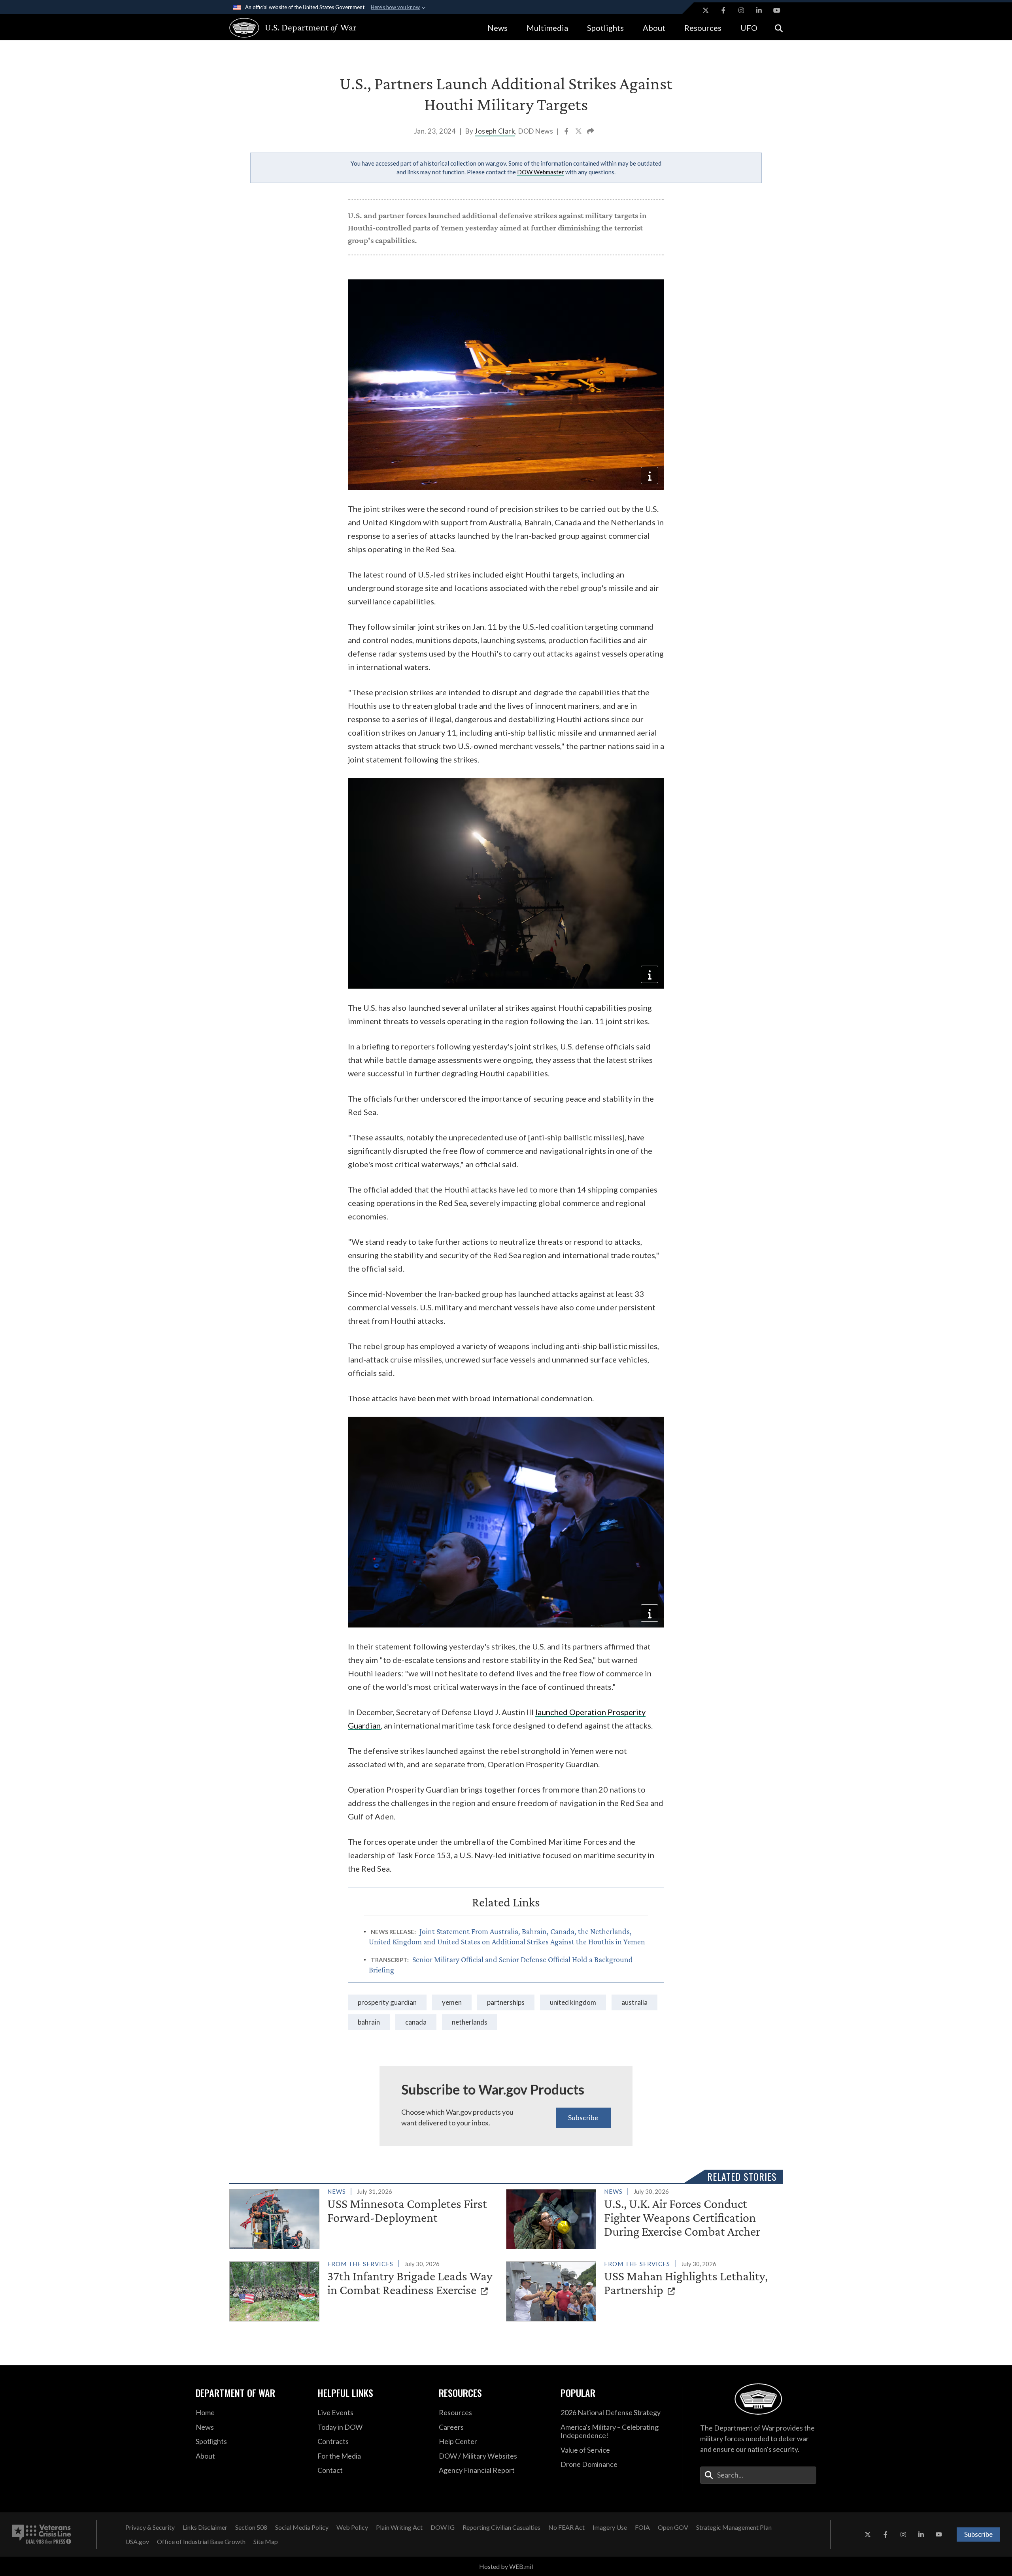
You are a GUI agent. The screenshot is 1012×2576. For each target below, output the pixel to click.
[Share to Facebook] (567, 132)
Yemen (452, 2002)
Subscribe (583, 2117)
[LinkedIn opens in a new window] (759, 10)
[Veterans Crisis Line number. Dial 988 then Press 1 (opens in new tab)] (42, 2534)
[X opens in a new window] (706, 10)
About (654, 28)
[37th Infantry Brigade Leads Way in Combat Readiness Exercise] (364, 2290)
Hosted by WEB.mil (506, 2566)
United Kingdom (573, 2002)
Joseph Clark (495, 131)
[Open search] (779, 27)
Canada (416, 2022)
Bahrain (369, 2022)
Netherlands (470, 2022)
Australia (634, 2002)
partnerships (506, 2002)
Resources (703, 28)
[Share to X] (579, 132)
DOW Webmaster (541, 172)
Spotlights (605, 28)
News (498, 28)
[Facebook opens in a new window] (723, 10)
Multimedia (547, 28)
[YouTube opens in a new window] (777, 10)
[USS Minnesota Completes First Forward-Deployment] (364, 2217)
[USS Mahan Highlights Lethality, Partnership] (641, 2290)
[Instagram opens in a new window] (741, 10)
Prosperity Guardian (387, 2002)
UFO (749, 28)
